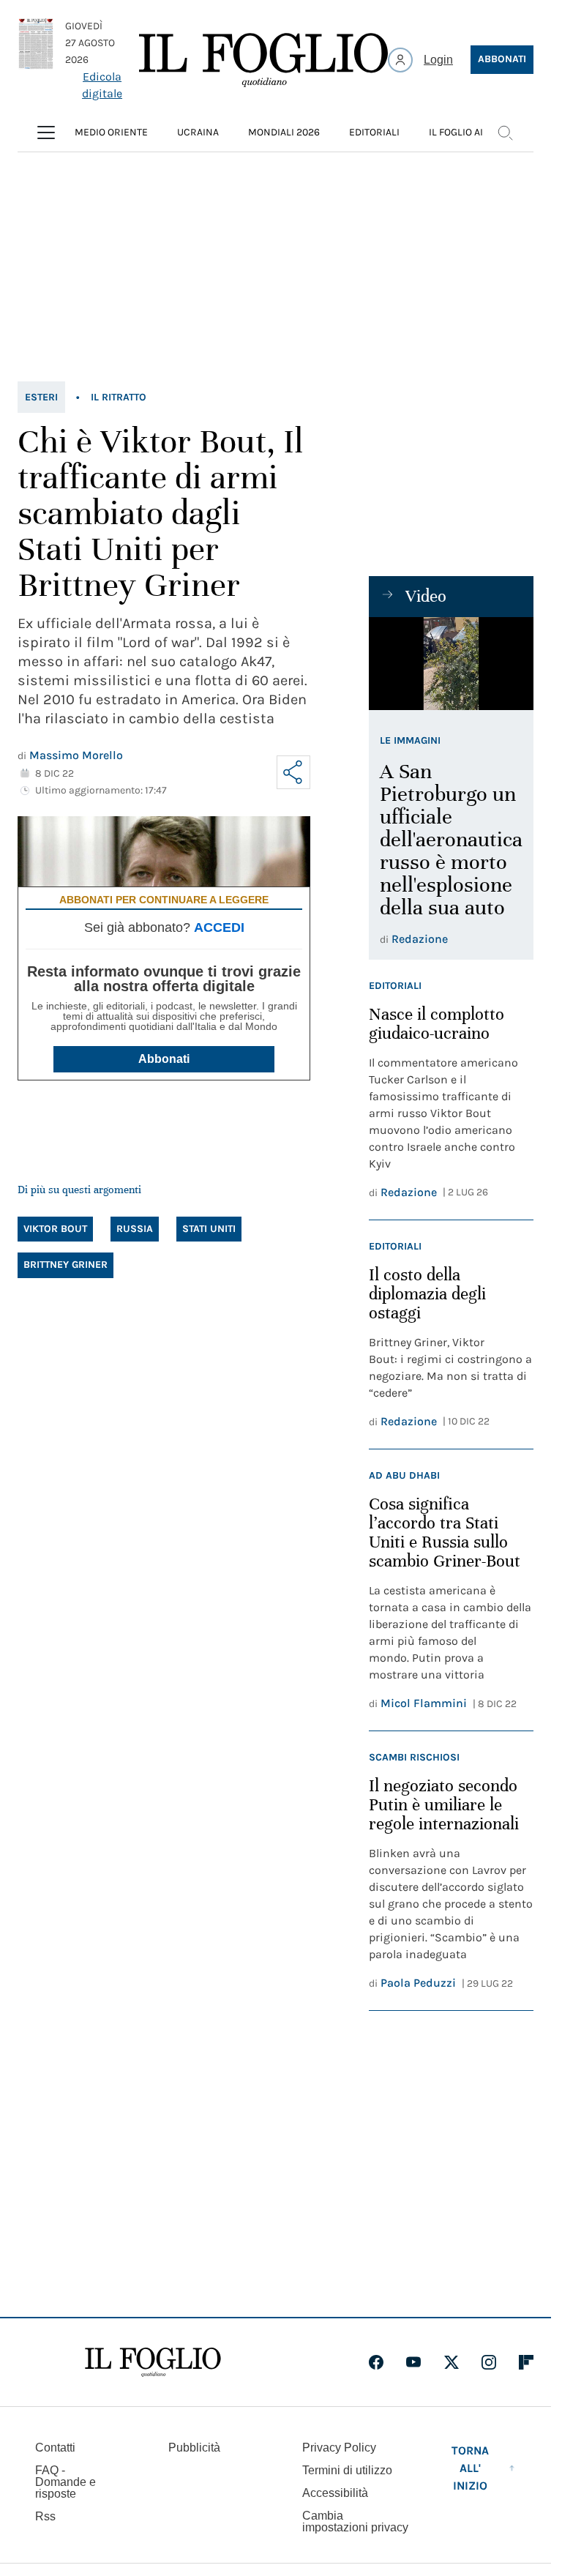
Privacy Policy (339, 2448)
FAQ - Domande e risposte (65, 2482)
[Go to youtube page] (413, 2362)
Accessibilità (335, 2493)
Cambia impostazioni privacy (355, 2522)
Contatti (55, 2448)
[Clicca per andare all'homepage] (153, 2362)
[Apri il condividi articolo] (293, 772)
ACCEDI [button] (219, 927)
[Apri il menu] (46, 132)
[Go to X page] (452, 2362)
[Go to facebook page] (376, 2362)
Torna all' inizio (470, 2468)
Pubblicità (194, 2448)
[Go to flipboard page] (526, 2362)
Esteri (41, 397)
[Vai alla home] (263, 60)
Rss (45, 2516)
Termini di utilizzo (347, 2470)
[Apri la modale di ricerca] (505, 132)
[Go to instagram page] (489, 2362)
